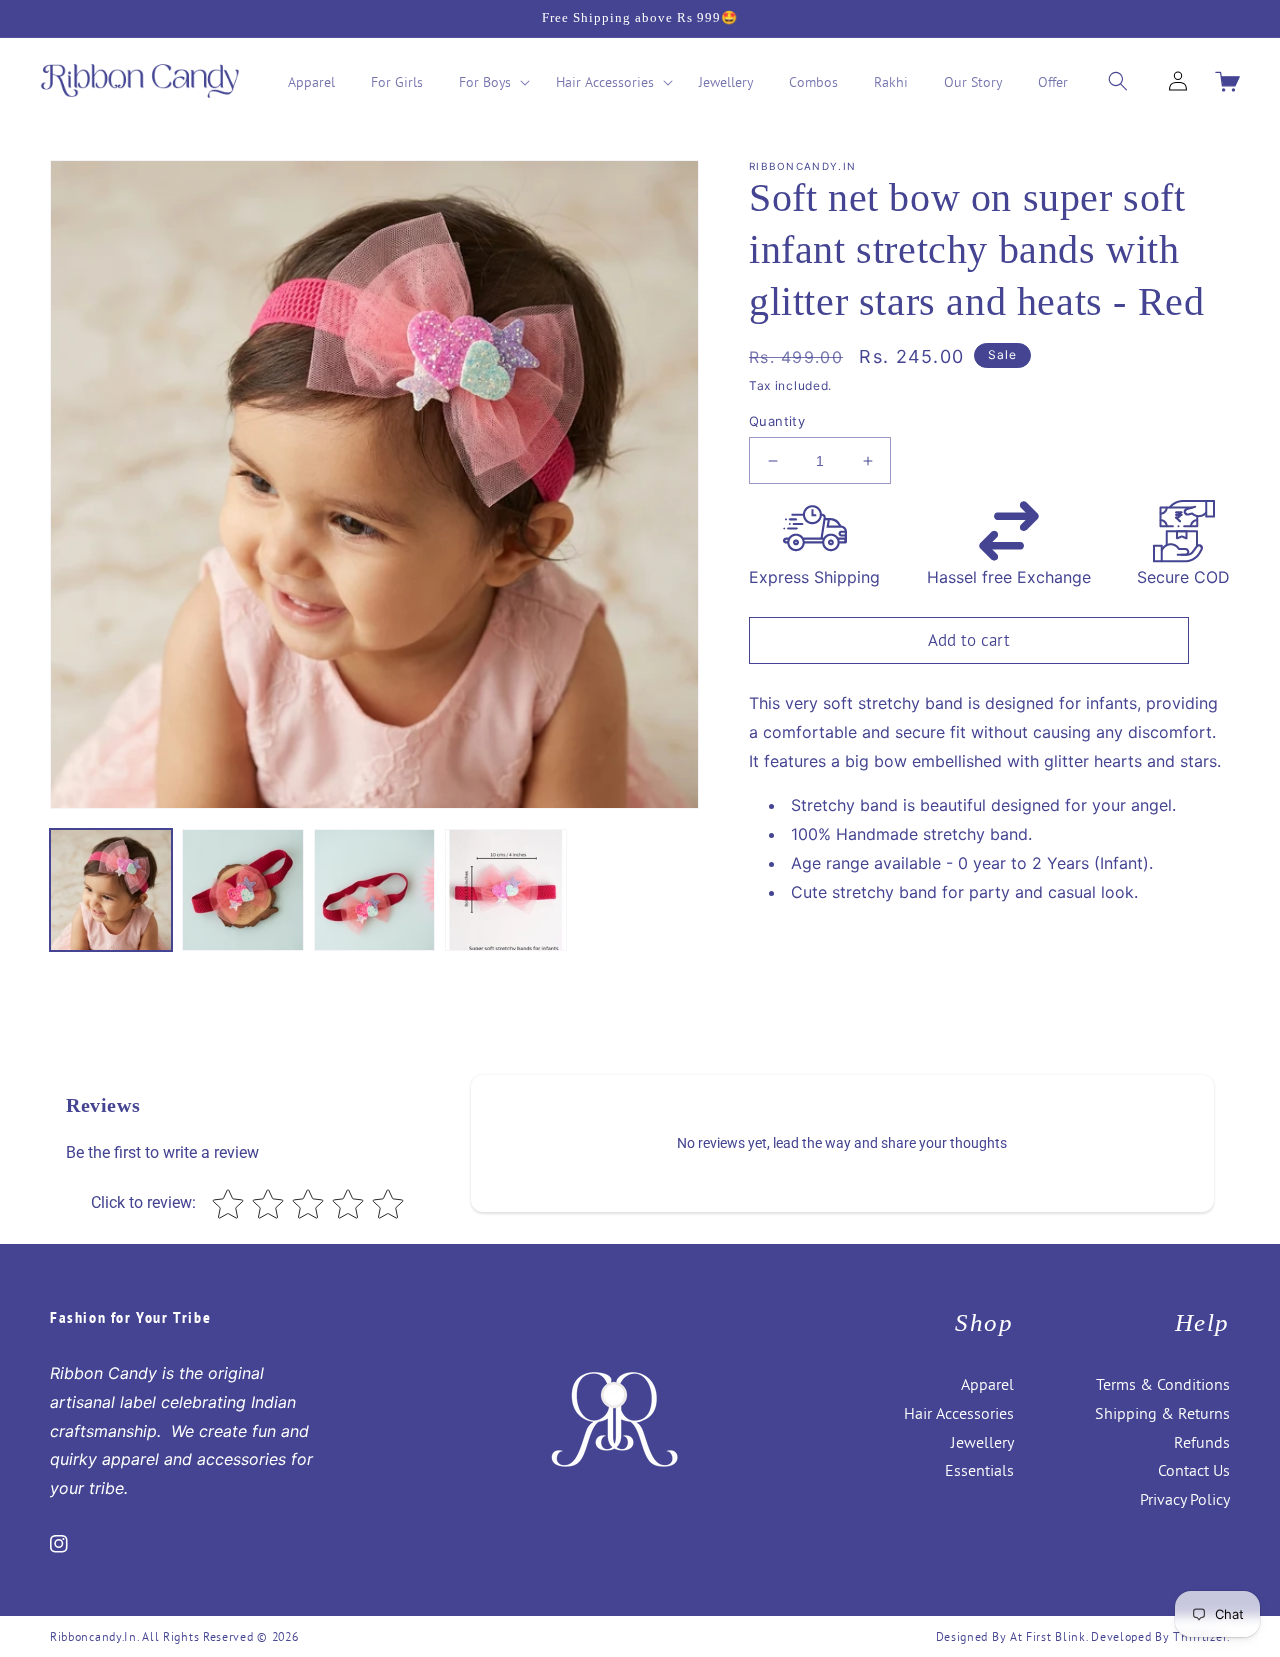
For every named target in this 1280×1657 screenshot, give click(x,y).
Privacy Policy (1185, 1499)
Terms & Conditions (1163, 1384)
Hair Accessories (959, 1413)
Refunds (1202, 1442)
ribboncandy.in (93, 1636)
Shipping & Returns (1162, 1413)
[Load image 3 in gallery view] (375, 890)
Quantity (777, 421)
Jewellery (982, 1442)
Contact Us (1194, 1470)
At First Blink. (1050, 1636)
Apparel (987, 1384)
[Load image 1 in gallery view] (111, 890)
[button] (489, 82)
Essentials (979, 1470)
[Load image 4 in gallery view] (506, 890)
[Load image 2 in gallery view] (243, 890)
